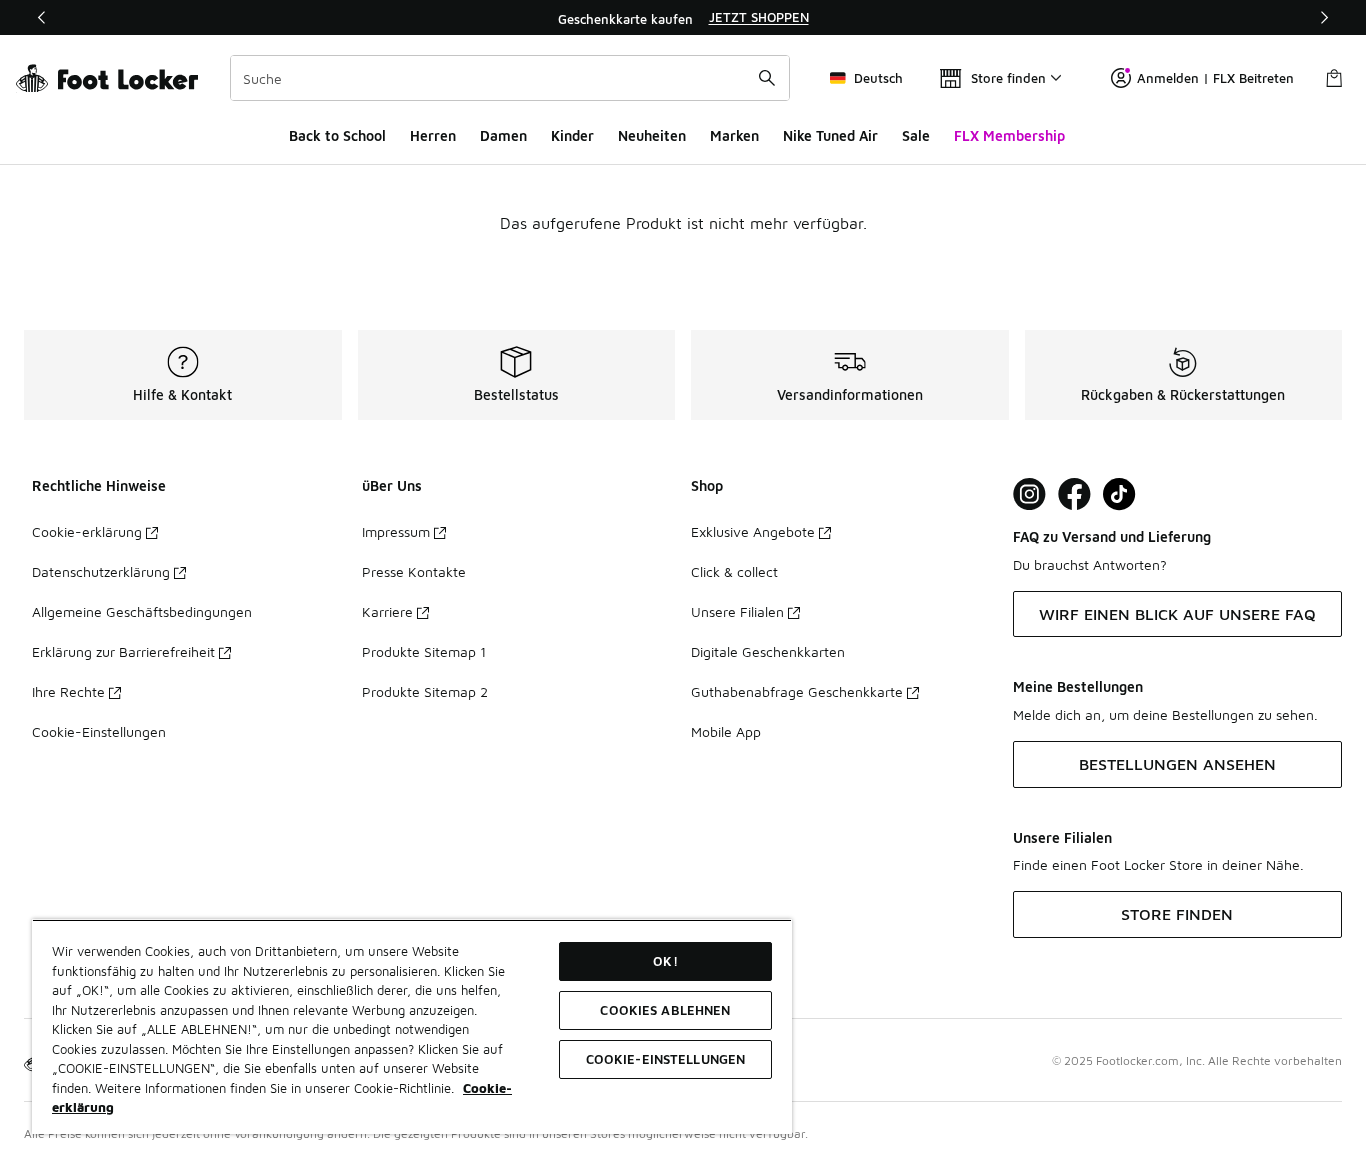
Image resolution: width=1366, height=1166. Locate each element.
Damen (503, 135)
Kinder (572, 135)
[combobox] (510, 78)
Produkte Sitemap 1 (424, 651)
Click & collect (734, 571)
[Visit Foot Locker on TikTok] (1119, 494)
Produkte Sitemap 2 (425, 691)
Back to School (337, 135)
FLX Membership (1009, 135)
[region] (683, 18)
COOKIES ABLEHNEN (665, 1010)
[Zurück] (42, 17)
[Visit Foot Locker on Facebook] (1074, 494)
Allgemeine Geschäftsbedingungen (142, 611)
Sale (916, 135)
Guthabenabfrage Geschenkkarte (797, 691)
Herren (433, 135)
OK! (665, 961)
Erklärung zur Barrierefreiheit (123, 651)
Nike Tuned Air (830, 135)
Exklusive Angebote (753, 531)
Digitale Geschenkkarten (768, 651)
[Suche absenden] (767, 78)
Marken (734, 135)
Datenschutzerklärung (101, 571)
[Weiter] (1324, 17)
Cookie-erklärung (87, 531)
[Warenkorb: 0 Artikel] (1334, 78)
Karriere (387, 611)
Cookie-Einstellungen (99, 731)
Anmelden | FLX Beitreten (1215, 78)
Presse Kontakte (414, 571)
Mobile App (726, 731)
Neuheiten (652, 135)
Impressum (396, 531)
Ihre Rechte (68, 691)
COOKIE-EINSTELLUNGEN (666, 1059)
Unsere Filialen (737, 611)
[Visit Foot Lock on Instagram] (1029, 494)
